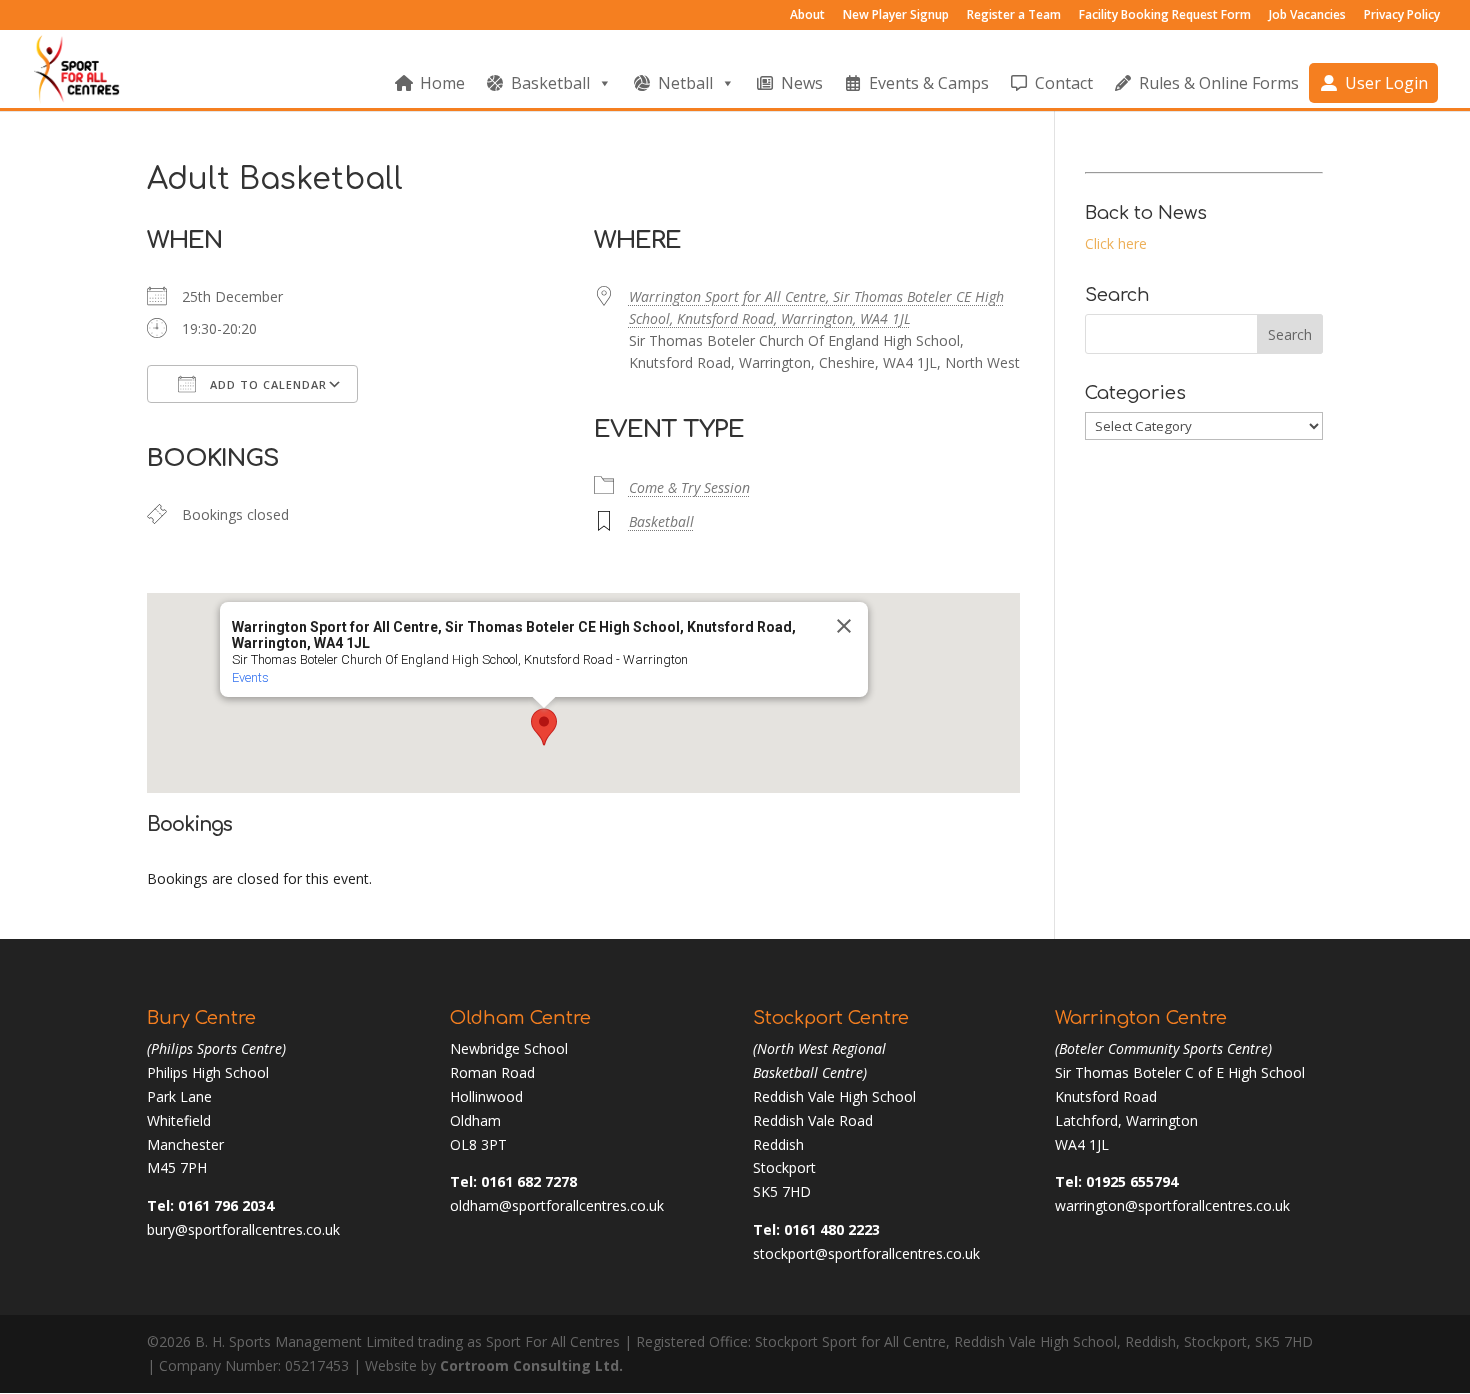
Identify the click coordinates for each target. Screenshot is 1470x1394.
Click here (1116, 243)
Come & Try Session (689, 487)
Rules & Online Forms (1219, 83)
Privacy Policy (1402, 16)
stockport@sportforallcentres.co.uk (866, 1253)
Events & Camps (929, 83)
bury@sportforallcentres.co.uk (243, 1229)
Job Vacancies (1307, 16)
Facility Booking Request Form (1165, 16)
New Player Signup (896, 16)
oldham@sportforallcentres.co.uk (557, 1205)
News (802, 83)
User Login (1386, 83)
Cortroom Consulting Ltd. (531, 1365)
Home (442, 83)
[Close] (844, 626)
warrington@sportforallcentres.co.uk (1172, 1205)
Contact (1064, 83)
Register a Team (1014, 16)
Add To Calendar (266, 384)
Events (250, 677)
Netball (685, 83)
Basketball (550, 83)
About (807, 16)
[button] (544, 727)
